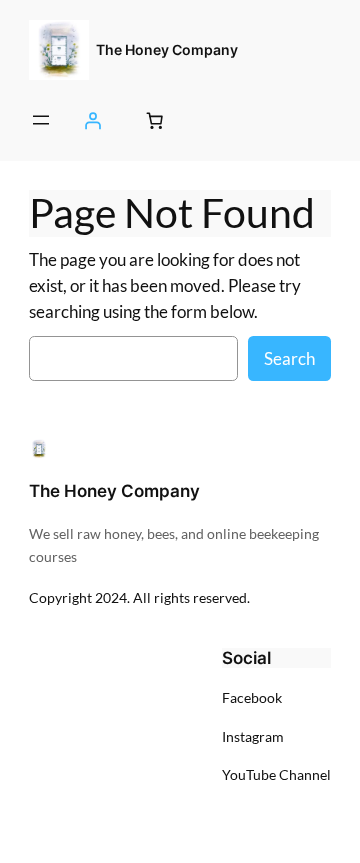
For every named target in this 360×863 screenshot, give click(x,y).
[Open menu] (41, 120)
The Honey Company (167, 49)
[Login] (93, 120)
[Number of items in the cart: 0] (154, 120)
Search (289, 358)
